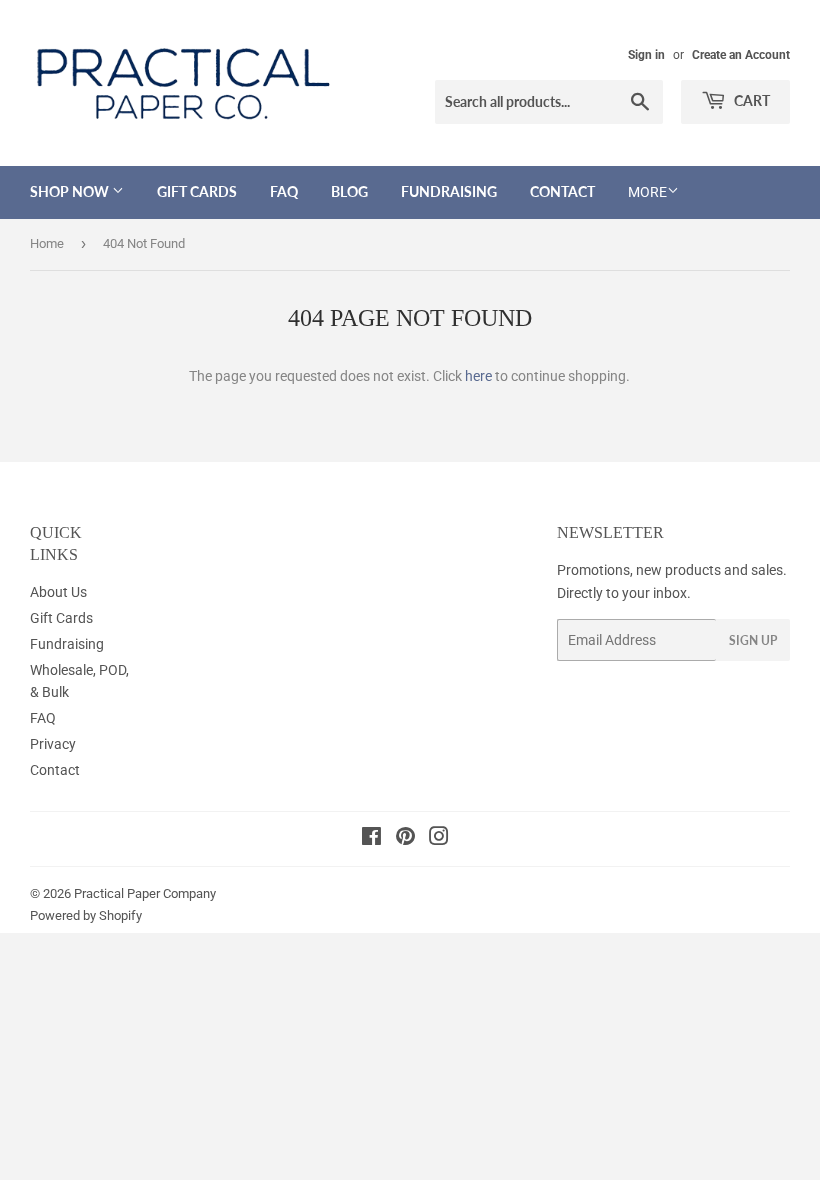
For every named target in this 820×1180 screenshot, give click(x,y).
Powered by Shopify (86, 915)
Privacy (53, 744)
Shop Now (71, 191)
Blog (349, 191)
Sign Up (753, 640)
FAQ (284, 191)
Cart (750, 100)
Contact (562, 191)
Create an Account (741, 55)
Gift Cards (197, 191)
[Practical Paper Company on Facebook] (371, 839)
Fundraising (449, 191)
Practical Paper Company (145, 893)
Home (47, 243)
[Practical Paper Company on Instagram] (439, 839)
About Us (58, 592)
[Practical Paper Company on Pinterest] (405, 839)
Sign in (646, 55)
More (647, 192)
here (478, 376)
